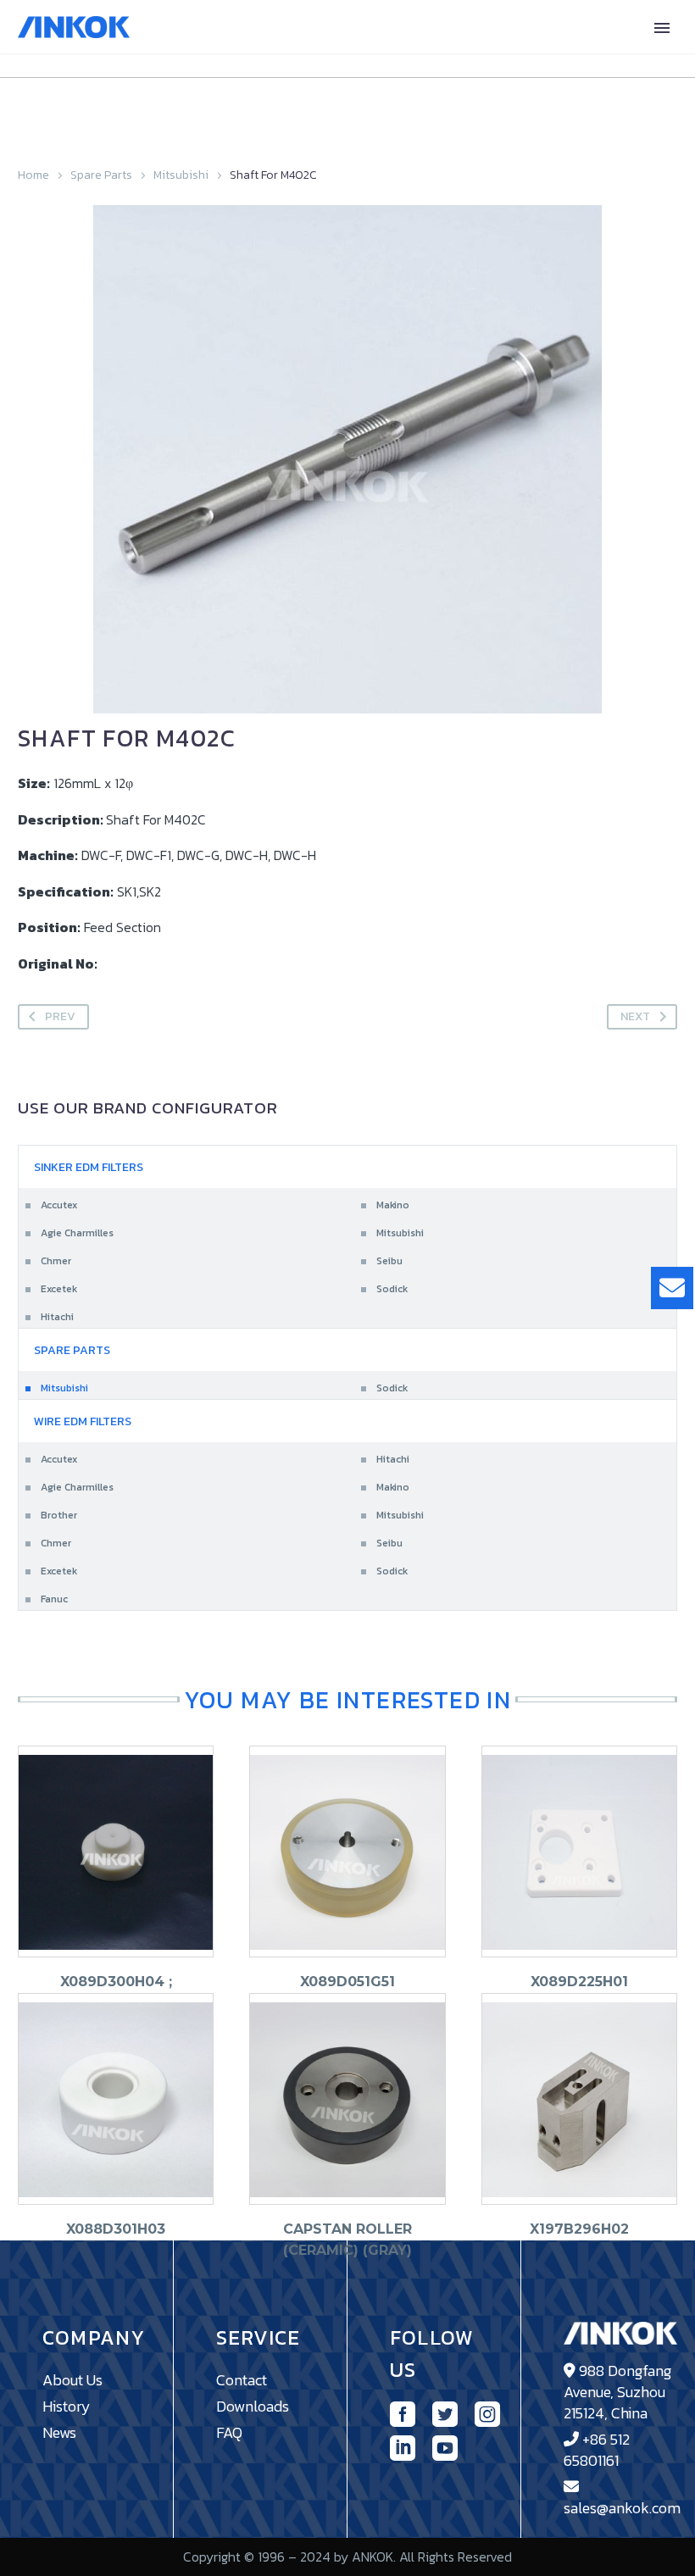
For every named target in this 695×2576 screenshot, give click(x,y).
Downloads (253, 2406)
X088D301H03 (116, 2229)
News (59, 2432)
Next (635, 1016)
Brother (59, 1515)
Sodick (392, 1289)
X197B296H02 (579, 2229)
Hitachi (57, 1317)
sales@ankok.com (622, 2508)
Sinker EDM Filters (89, 1167)
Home (33, 175)
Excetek (59, 1289)
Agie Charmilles (77, 1233)
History (67, 2406)
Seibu (389, 1261)
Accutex (59, 1205)
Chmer (56, 1261)
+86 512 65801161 (597, 2450)
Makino (393, 1205)
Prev (60, 1016)
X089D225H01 (579, 1982)
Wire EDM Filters (83, 1421)
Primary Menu (662, 28)
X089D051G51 (347, 1982)
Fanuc (54, 1599)
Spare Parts (101, 175)
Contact (242, 2380)
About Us (72, 2380)
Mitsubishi (181, 175)
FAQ (229, 2432)
